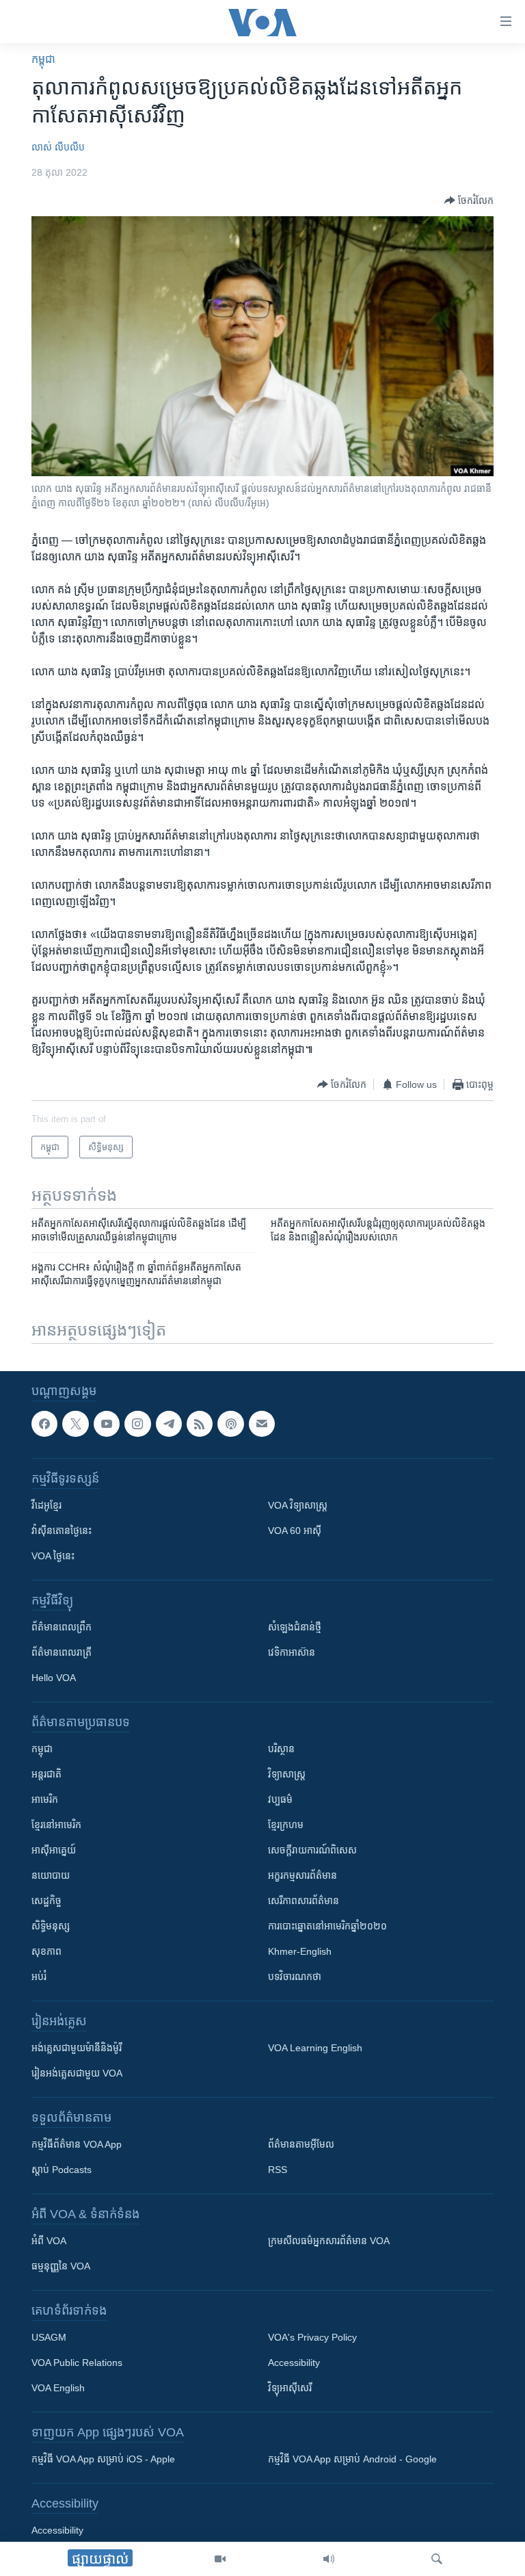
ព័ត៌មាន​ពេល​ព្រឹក (62, 1627)
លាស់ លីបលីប (58, 147)
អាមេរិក (45, 1799)
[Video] (220, 2559)
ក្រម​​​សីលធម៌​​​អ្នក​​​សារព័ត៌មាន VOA (329, 2241)
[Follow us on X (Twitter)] (75, 1424)
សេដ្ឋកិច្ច (46, 1901)
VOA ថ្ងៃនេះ (53, 1556)
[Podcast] (230, 1424)
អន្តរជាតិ (46, 1774)
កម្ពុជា (43, 59)
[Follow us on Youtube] (107, 1424)
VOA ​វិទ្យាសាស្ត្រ (298, 1505)
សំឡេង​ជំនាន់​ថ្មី (295, 1627)
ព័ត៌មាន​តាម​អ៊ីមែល (301, 2144)
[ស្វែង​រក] (437, 2559)
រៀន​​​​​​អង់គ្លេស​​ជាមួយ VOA (77, 2073)
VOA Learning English (315, 2048)
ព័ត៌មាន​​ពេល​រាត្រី (62, 1652)
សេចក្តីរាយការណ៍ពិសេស (312, 1850)
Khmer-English (300, 1951)
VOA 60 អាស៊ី (295, 1531)
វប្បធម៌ (280, 1799)
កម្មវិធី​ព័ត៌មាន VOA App (77, 2144)
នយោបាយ (51, 1875)
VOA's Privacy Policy (312, 2337)
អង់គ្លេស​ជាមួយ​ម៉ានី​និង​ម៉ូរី (77, 2048)
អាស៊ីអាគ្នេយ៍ (54, 1850)
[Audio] (329, 2559)
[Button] (469, 200)
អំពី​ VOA (49, 2241)
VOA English (58, 2388)
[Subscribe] (262, 1424)
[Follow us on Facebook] (44, 1424)
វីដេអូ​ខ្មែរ (46, 1505)
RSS (278, 2170)
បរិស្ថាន (281, 1749)
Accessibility (294, 2363)
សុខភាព (46, 1951)
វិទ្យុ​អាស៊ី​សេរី (290, 2388)
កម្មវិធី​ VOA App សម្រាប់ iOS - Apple (103, 2459)
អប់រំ (39, 1977)
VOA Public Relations (77, 2363)
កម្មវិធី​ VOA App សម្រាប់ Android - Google (352, 2459)
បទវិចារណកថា (295, 1977)
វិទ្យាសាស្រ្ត (287, 1774)
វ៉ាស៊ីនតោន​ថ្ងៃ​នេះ (62, 1531)
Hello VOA (54, 1678)
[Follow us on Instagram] (137, 1424)
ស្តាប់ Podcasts (62, 2170)
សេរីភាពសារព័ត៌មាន (304, 1901)
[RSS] (200, 1424)
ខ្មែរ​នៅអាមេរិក (56, 1825)
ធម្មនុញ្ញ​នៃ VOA (61, 2266)
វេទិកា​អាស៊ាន (292, 1652)
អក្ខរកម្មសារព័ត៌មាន (302, 1875)
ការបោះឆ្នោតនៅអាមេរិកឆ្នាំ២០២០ (327, 1926)
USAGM (49, 2337)
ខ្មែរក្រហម (286, 1825)
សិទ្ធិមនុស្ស (51, 1926)
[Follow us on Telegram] (169, 1424)
